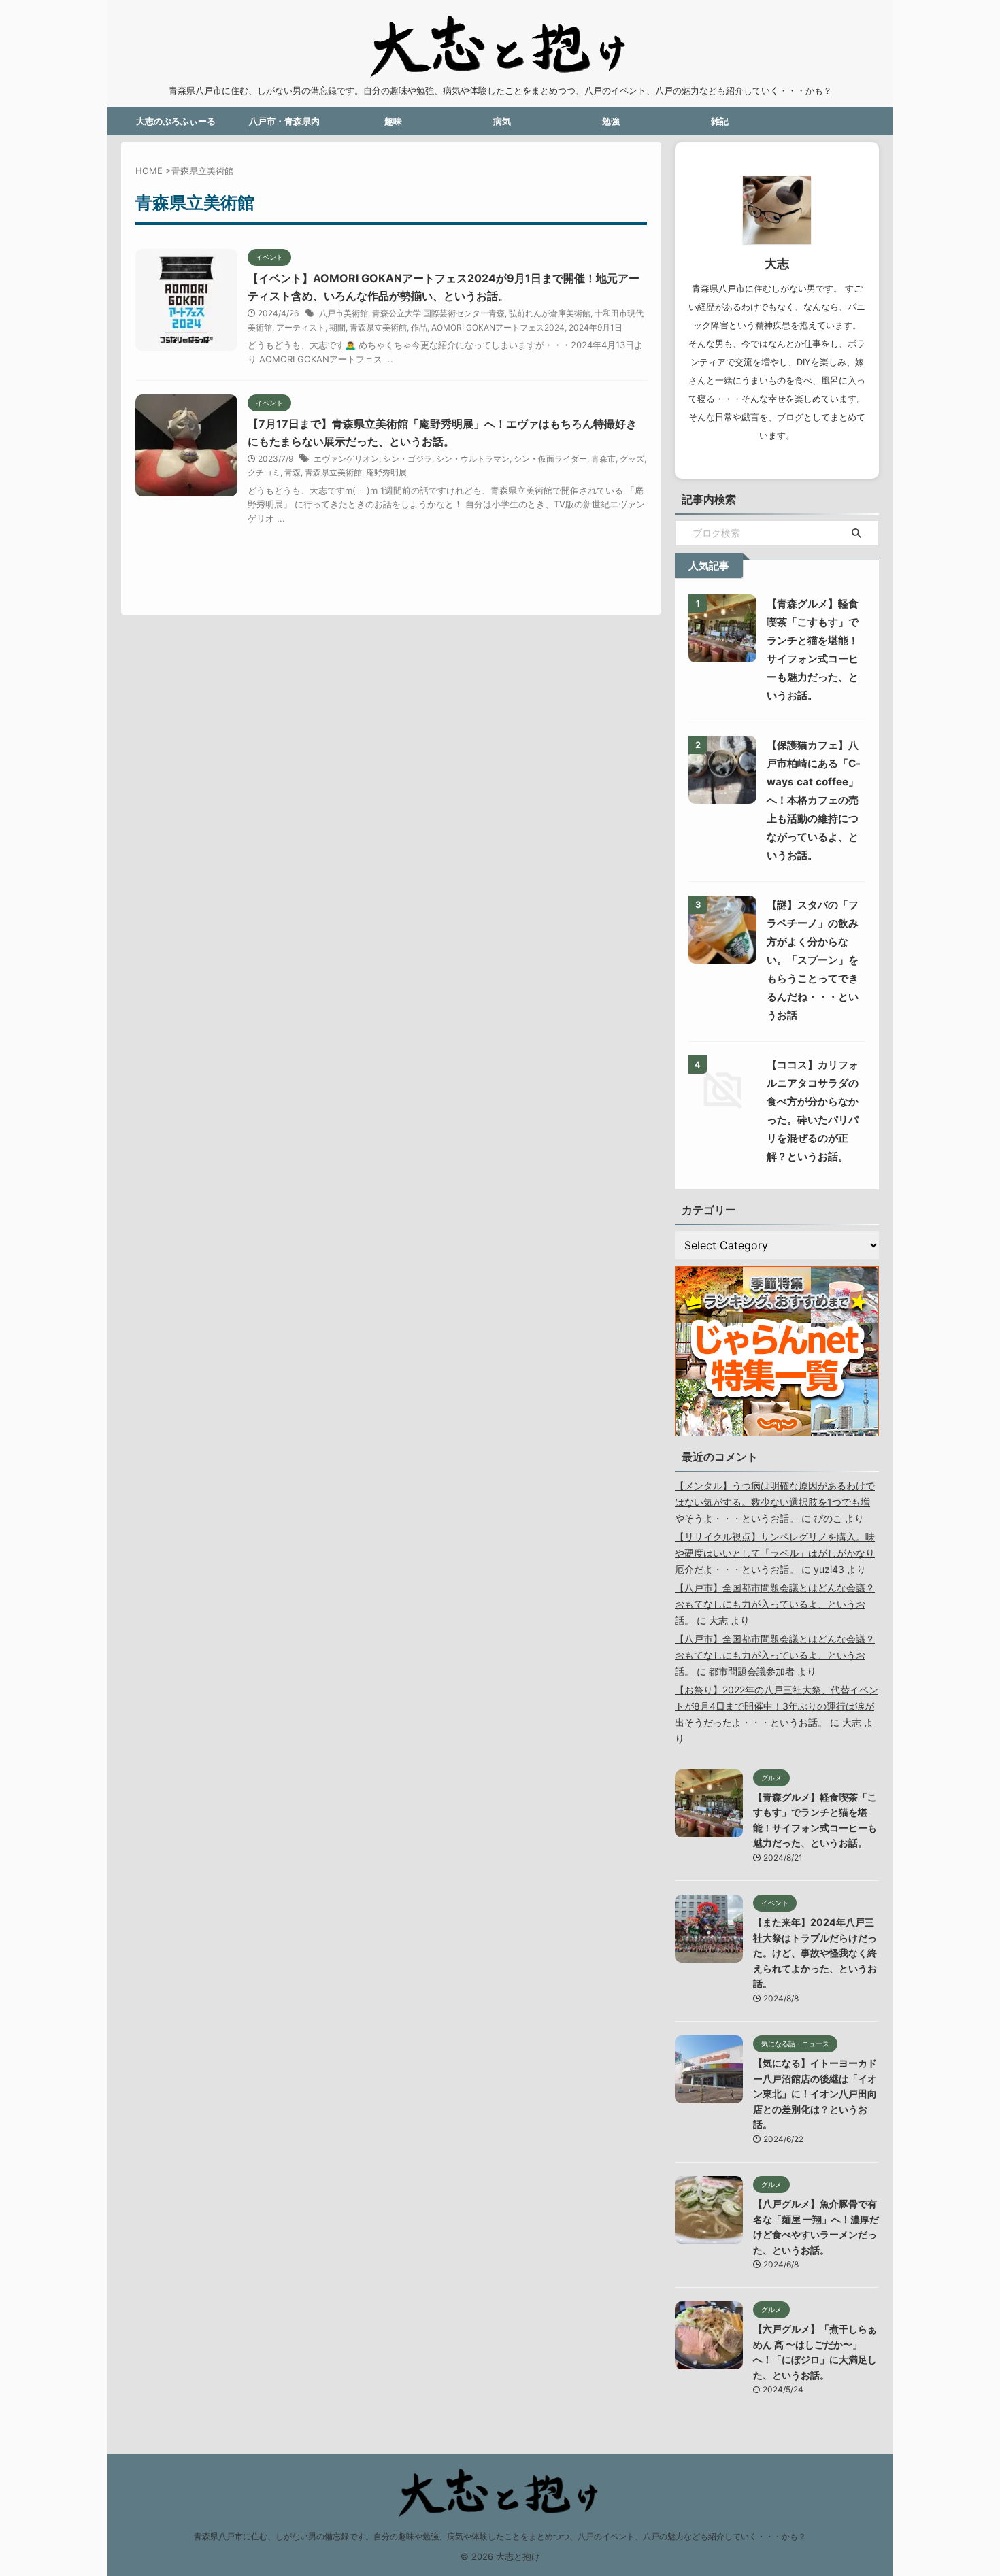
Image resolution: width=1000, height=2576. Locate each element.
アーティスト (301, 327)
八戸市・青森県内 (284, 121)
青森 (293, 472)
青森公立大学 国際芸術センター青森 (438, 313)
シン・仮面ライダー (550, 459)
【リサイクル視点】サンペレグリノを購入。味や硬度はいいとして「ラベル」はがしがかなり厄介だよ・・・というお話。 (775, 1553)
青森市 (603, 459)
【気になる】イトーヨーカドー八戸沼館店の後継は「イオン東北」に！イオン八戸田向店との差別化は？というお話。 (815, 2094)
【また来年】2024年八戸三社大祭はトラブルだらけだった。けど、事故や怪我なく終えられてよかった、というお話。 (815, 1953)
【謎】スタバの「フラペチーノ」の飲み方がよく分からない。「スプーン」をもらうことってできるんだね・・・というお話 (813, 960)
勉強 (611, 121)
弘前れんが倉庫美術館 (550, 313)
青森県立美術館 (378, 327)
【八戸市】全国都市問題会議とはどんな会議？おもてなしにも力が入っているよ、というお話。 (775, 1604)
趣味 (393, 121)
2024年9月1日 (596, 327)
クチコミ (264, 472)
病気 (502, 121)
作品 (419, 327)
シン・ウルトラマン (473, 459)
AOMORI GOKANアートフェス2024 (498, 327)
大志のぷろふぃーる (176, 121)
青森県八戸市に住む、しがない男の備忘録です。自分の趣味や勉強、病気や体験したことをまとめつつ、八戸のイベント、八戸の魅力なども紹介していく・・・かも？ (500, 2536)
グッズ (632, 459)
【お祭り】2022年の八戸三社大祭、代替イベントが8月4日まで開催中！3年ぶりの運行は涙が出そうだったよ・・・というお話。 (777, 1706)
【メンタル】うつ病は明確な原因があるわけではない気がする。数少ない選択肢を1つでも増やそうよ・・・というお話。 (775, 1502)
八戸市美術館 (344, 313)
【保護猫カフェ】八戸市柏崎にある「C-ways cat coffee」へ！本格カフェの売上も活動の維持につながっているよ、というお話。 (814, 800)
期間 (337, 327)
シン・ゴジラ (407, 459)
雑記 (720, 121)
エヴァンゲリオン (346, 459)
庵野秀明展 (386, 472)
